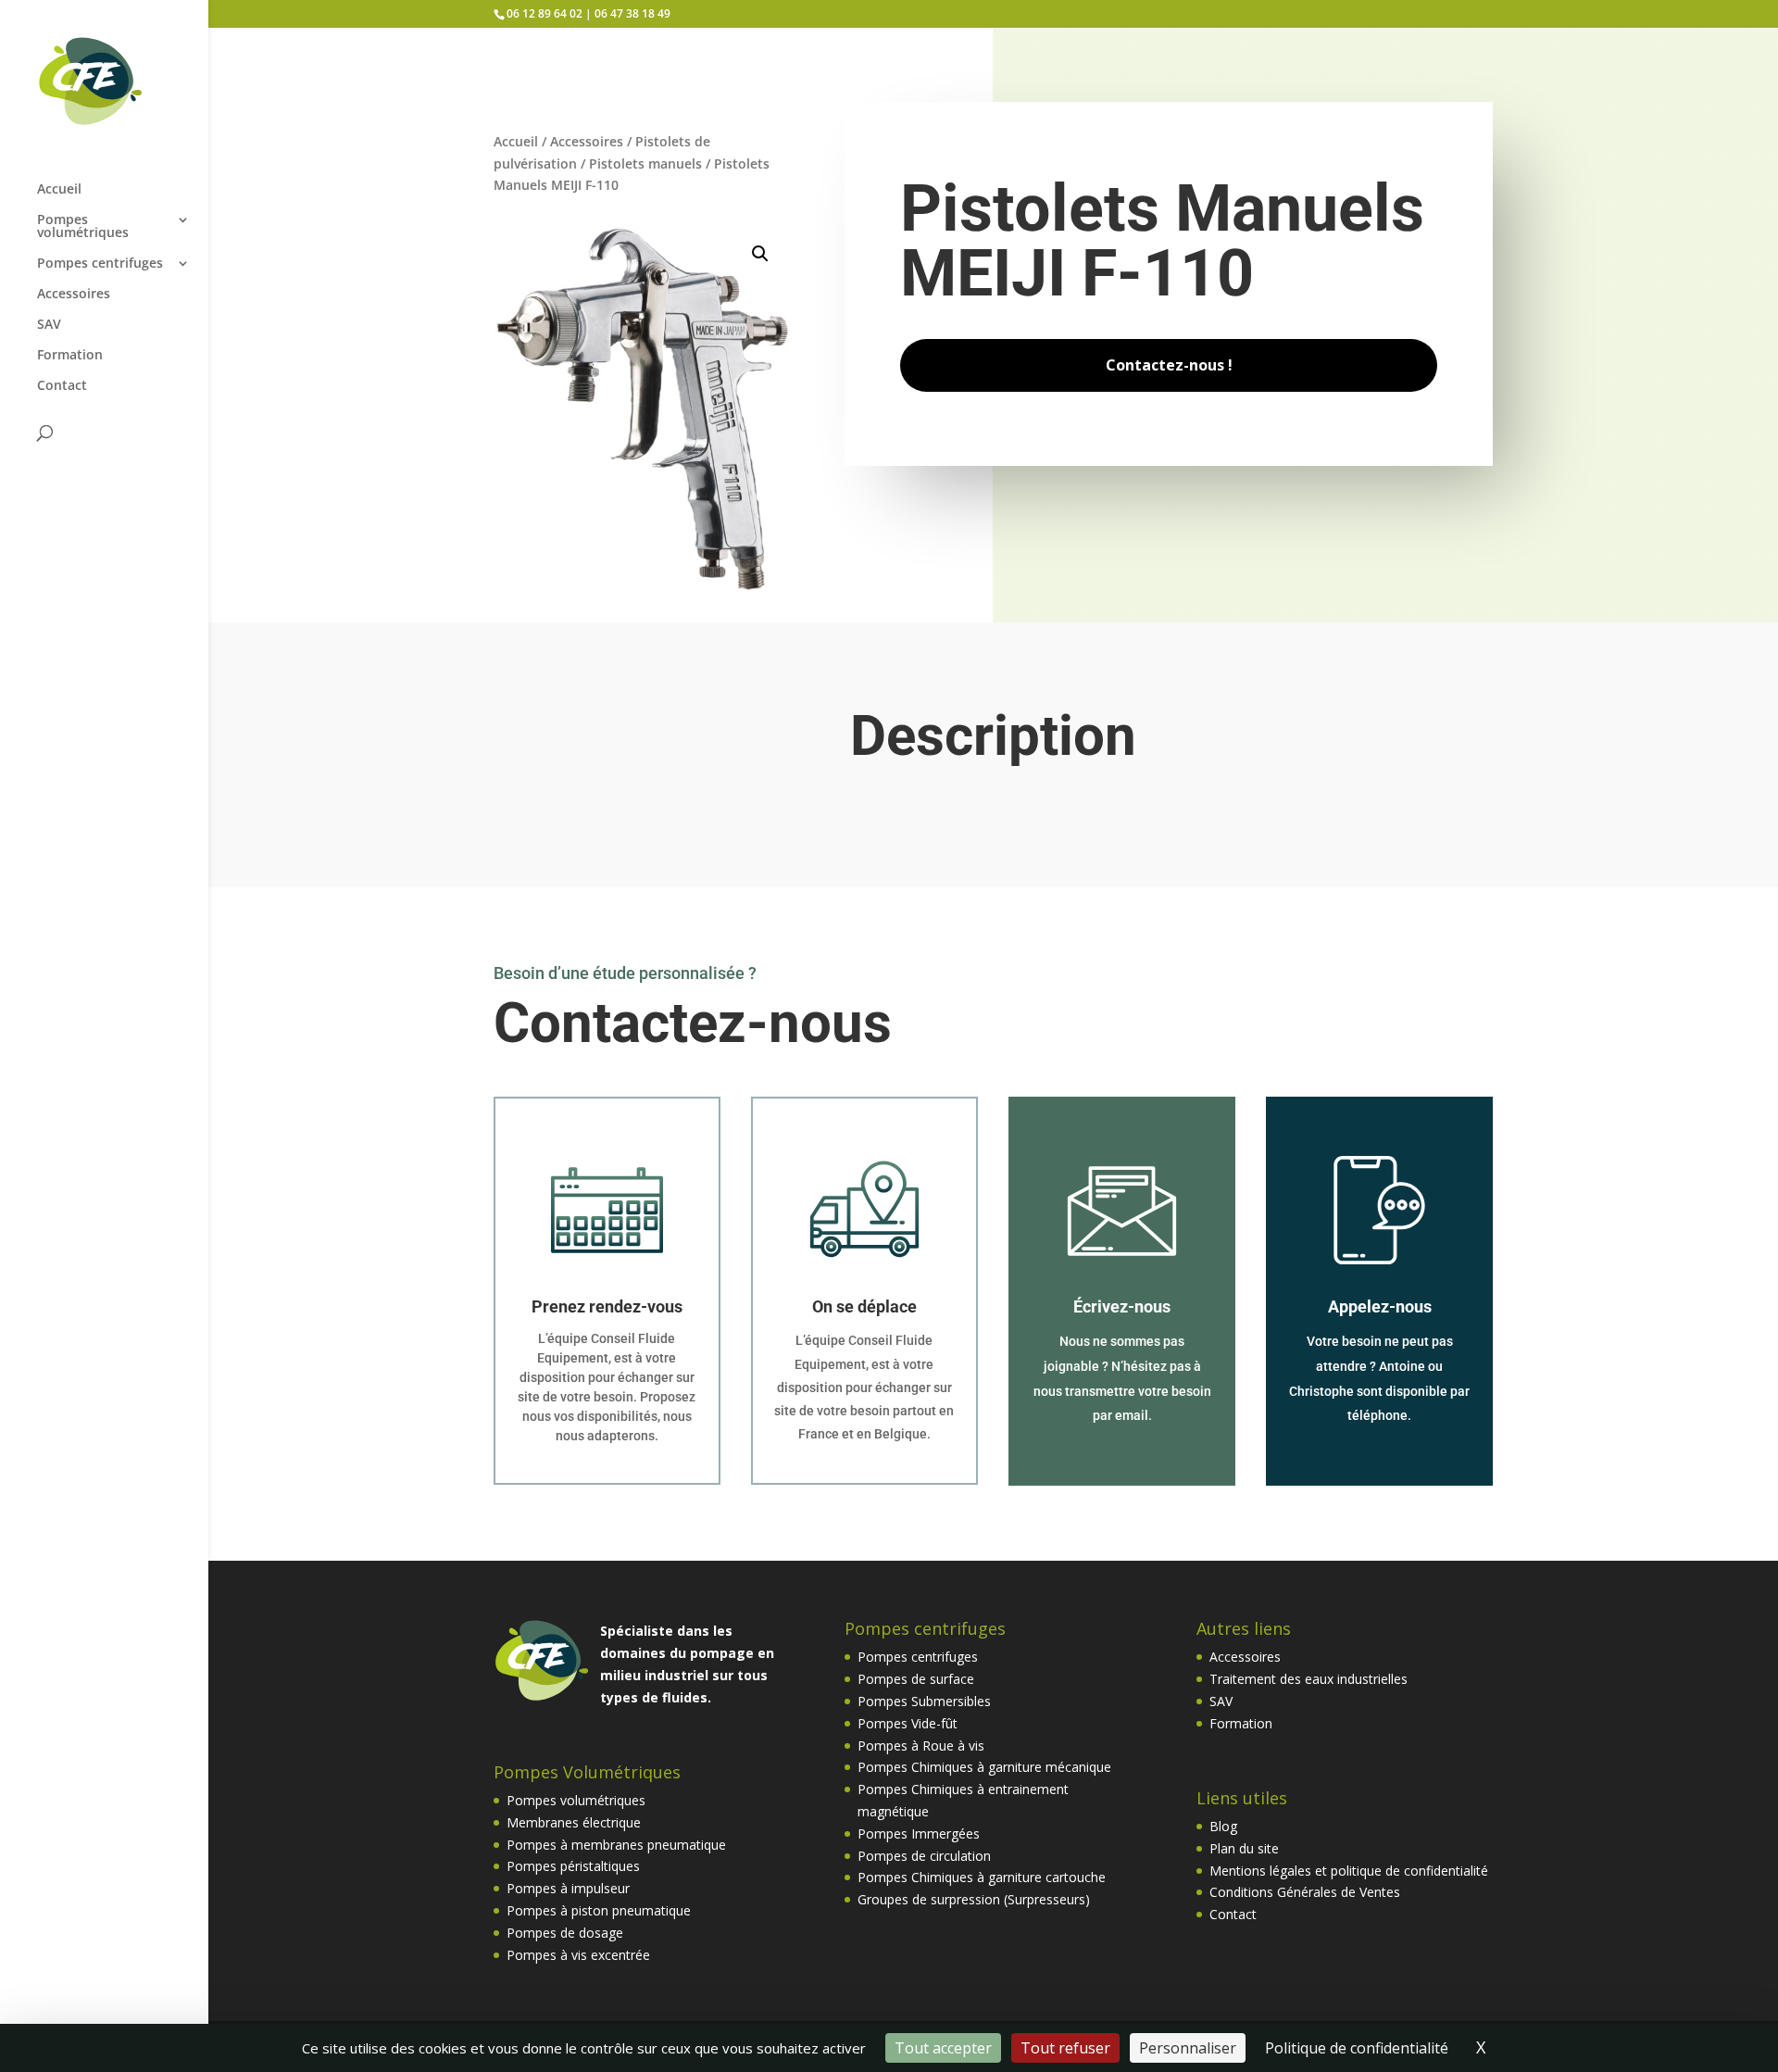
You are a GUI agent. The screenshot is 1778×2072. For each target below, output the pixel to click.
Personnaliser (1188, 2048)
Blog (1223, 1826)
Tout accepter (943, 2048)
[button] (760, 254)
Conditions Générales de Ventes (1305, 1892)
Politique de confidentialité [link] (1357, 2048)
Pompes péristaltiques (573, 1866)
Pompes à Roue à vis (921, 1746)
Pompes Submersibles (924, 1701)
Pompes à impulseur (568, 1888)
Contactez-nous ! (1169, 365)
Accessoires (74, 295)
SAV (49, 325)
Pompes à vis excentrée (578, 1955)
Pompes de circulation (924, 1856)
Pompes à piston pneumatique (599, 1910)
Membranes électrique (574, 1822)
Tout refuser (1065, 2048)
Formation (70, 356)
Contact (62, 386)
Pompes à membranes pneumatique (616, 1845)
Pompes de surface (916, 1679)
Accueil (59, 190)
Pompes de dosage (565, 1933)
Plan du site (1244, 1848)
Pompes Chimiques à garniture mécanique (984, 1767)
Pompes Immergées (919, 1833)
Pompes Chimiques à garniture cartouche (982, 1877)
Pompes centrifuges (100, 264)
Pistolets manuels (645, 163)
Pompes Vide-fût (908, 1723)
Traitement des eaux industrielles (1308, 1679)
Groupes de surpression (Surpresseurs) (974, 1899)
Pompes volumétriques (83, 227)
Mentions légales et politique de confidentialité (1349, 1871)
